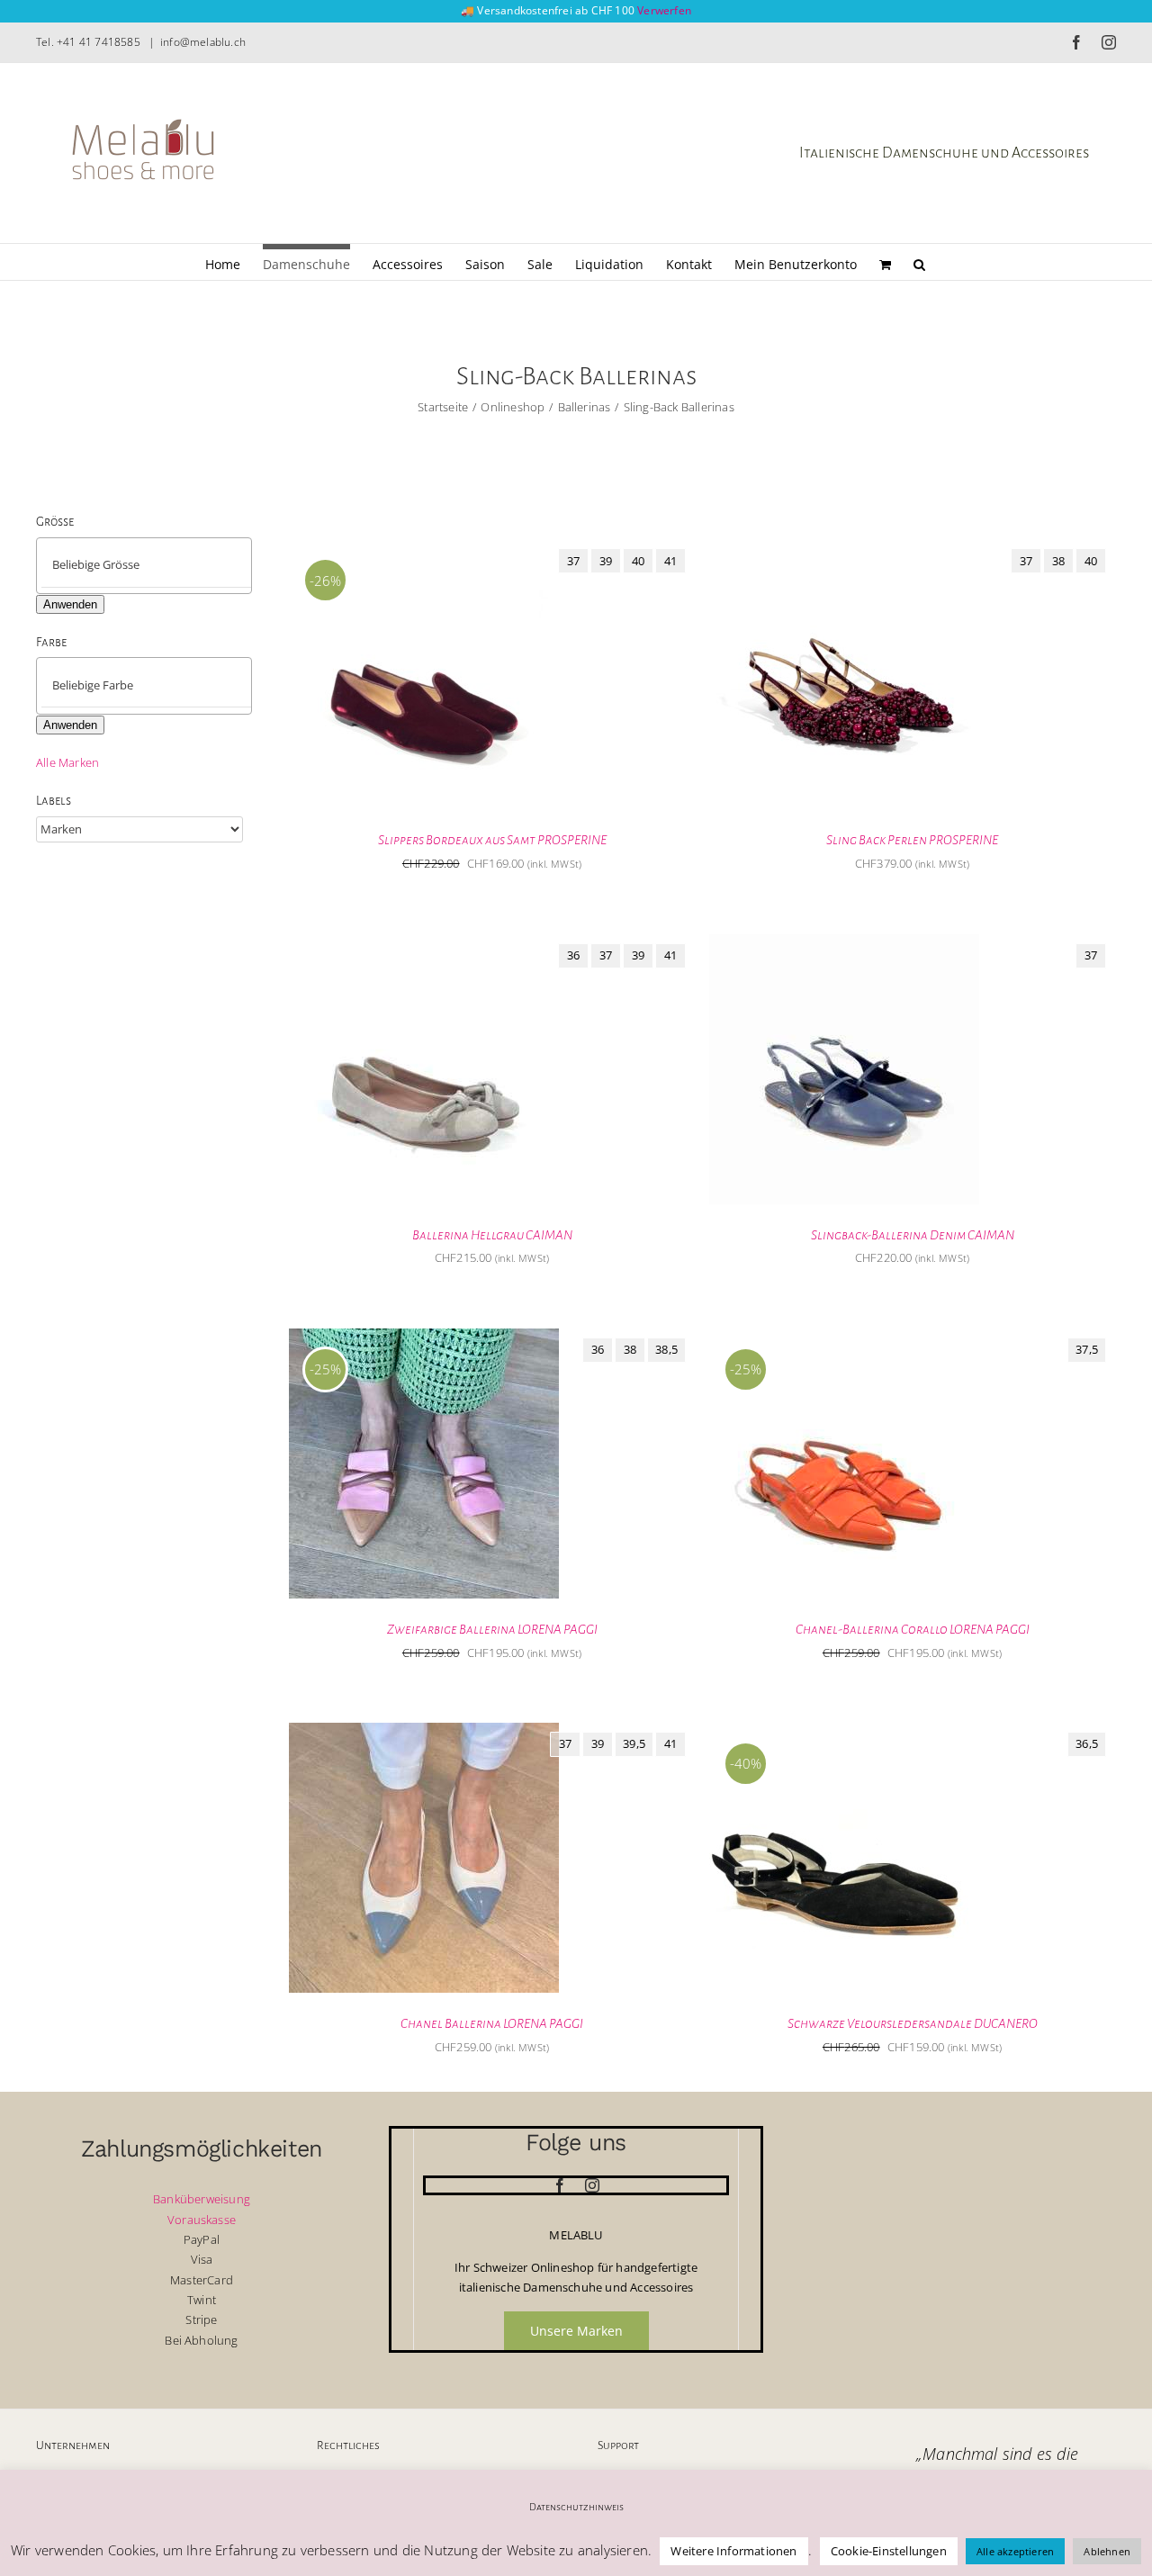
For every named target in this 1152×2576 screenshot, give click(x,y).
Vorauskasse (202, 2220)
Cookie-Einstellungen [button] (889, 2551)
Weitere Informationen (733, 2551)
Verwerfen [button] (664, 10)
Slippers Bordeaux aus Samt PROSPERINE (492, 840)
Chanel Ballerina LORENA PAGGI (492, 2023)
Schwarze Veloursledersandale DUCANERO (913, 2023)
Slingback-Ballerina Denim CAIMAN (913, 1235)
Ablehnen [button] (1107, 2551)
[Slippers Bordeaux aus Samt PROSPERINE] (424, 549)
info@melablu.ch (203, 42)
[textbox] (159, 565)
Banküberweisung (202, 2199)
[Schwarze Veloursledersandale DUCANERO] (844, 1733)
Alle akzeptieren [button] (1015, 2551)
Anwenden (70, 604)
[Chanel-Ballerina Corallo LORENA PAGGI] (844, 1338)
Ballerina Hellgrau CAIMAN (492, 1235)
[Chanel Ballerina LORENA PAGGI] (424, 1733)
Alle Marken (67, 762)
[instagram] (592, 2185)
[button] (919, 262)
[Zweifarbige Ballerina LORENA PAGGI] (424, 1338)
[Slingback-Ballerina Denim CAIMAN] (844, 944)
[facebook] (560, 2185)
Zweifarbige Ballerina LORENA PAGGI (492, 1629)
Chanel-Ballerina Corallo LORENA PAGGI (913, 1629)
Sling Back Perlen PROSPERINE (912, 840)
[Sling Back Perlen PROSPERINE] (844, 549)
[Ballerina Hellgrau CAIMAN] (424, 944)
